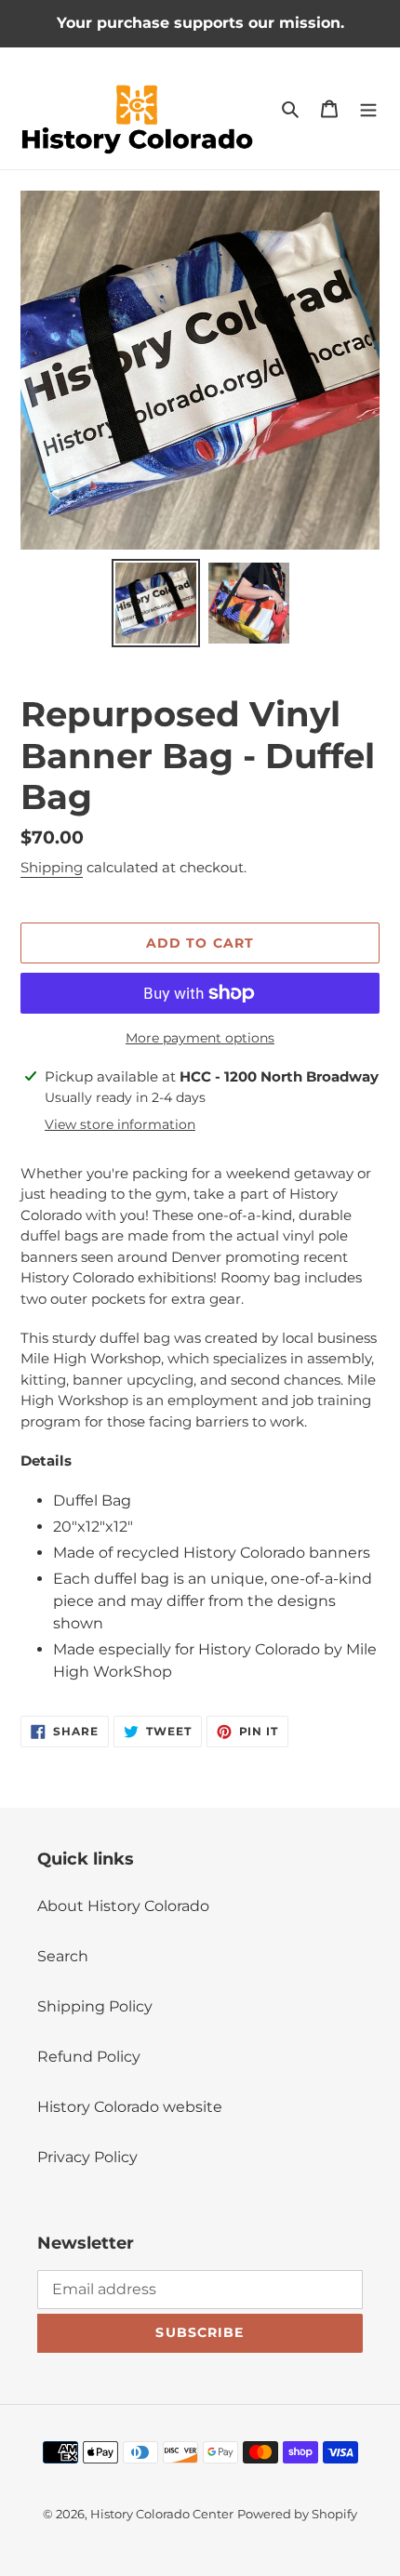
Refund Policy (89, 2057)
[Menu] (368, 109)
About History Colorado (123, 1906)
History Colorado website (130, 2107)
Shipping (52, 867)
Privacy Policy (87, 2157)
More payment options (200, 1038)
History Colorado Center (162, 2514)
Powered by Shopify (297, 2514)
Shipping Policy (95, 2006)
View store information (120, 1124)
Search (63, 1956)
